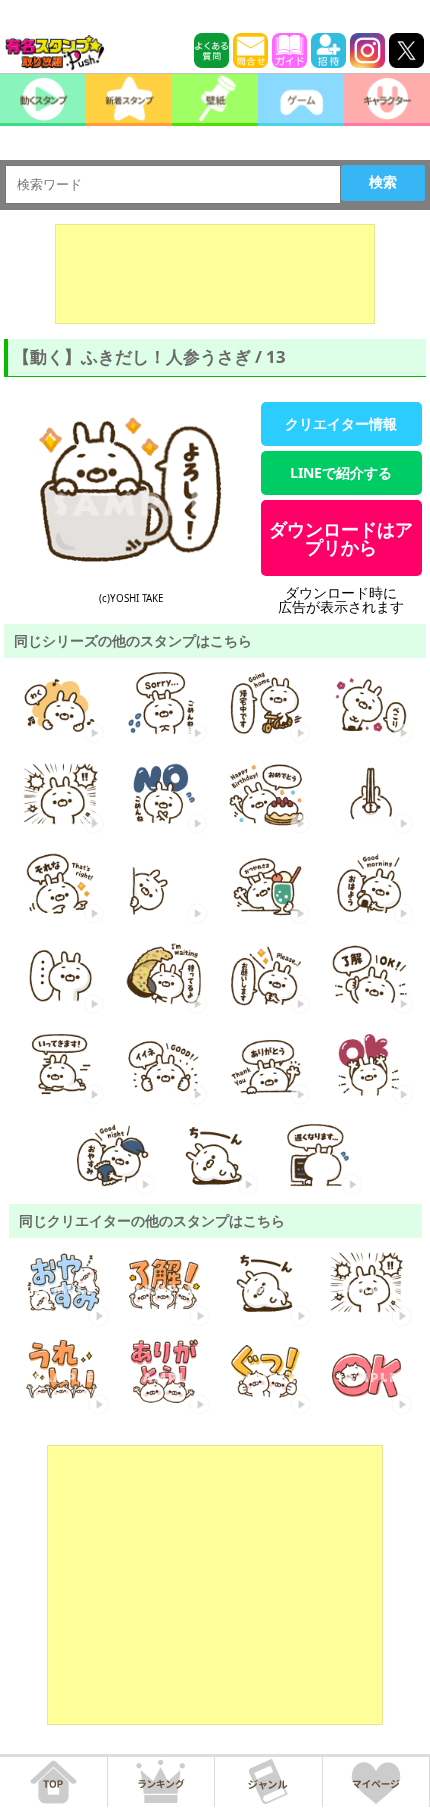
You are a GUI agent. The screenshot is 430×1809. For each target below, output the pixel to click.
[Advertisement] (215, 274)
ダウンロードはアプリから (341, 538)
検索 (383, 182)
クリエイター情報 (341, 423)
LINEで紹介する (341, 472)
